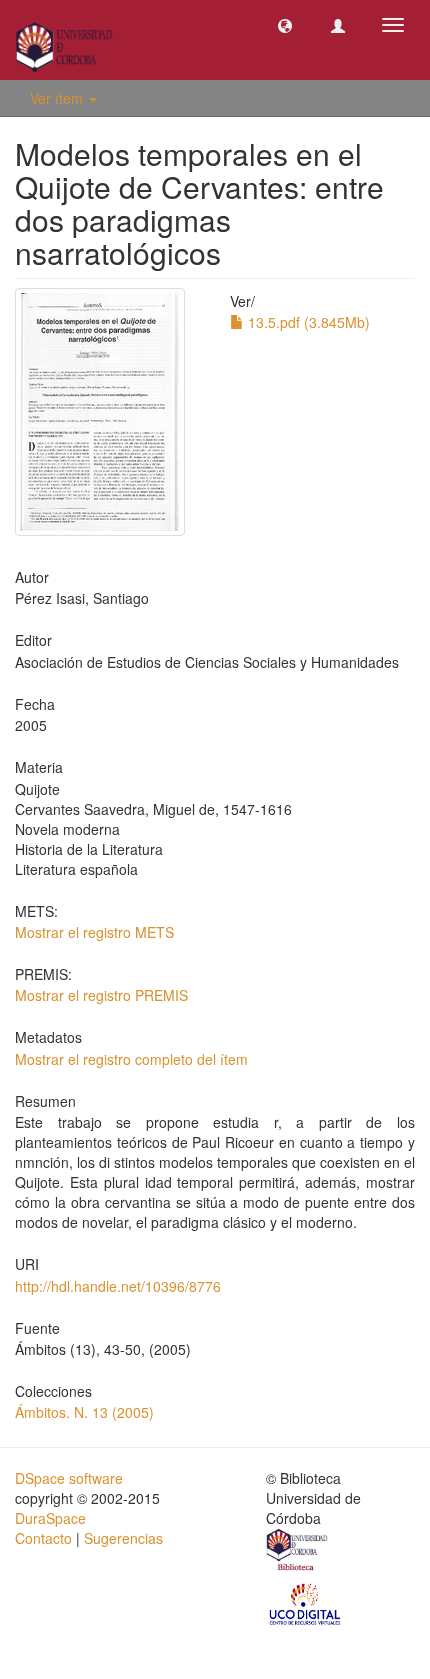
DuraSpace (50, 1518)
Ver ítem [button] (58, 98)
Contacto (43, 1538)
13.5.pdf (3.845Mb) (307, 322)
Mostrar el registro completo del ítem (131, 1059)
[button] (285, 25)
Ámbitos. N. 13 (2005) (84, 1412)
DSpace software (69, 1478)
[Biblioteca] (298, 1552)
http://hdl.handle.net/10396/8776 (118, 1286)
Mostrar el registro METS (94, 932)
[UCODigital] (306, 1603)
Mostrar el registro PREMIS (101, 995)
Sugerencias (123, 1538)
